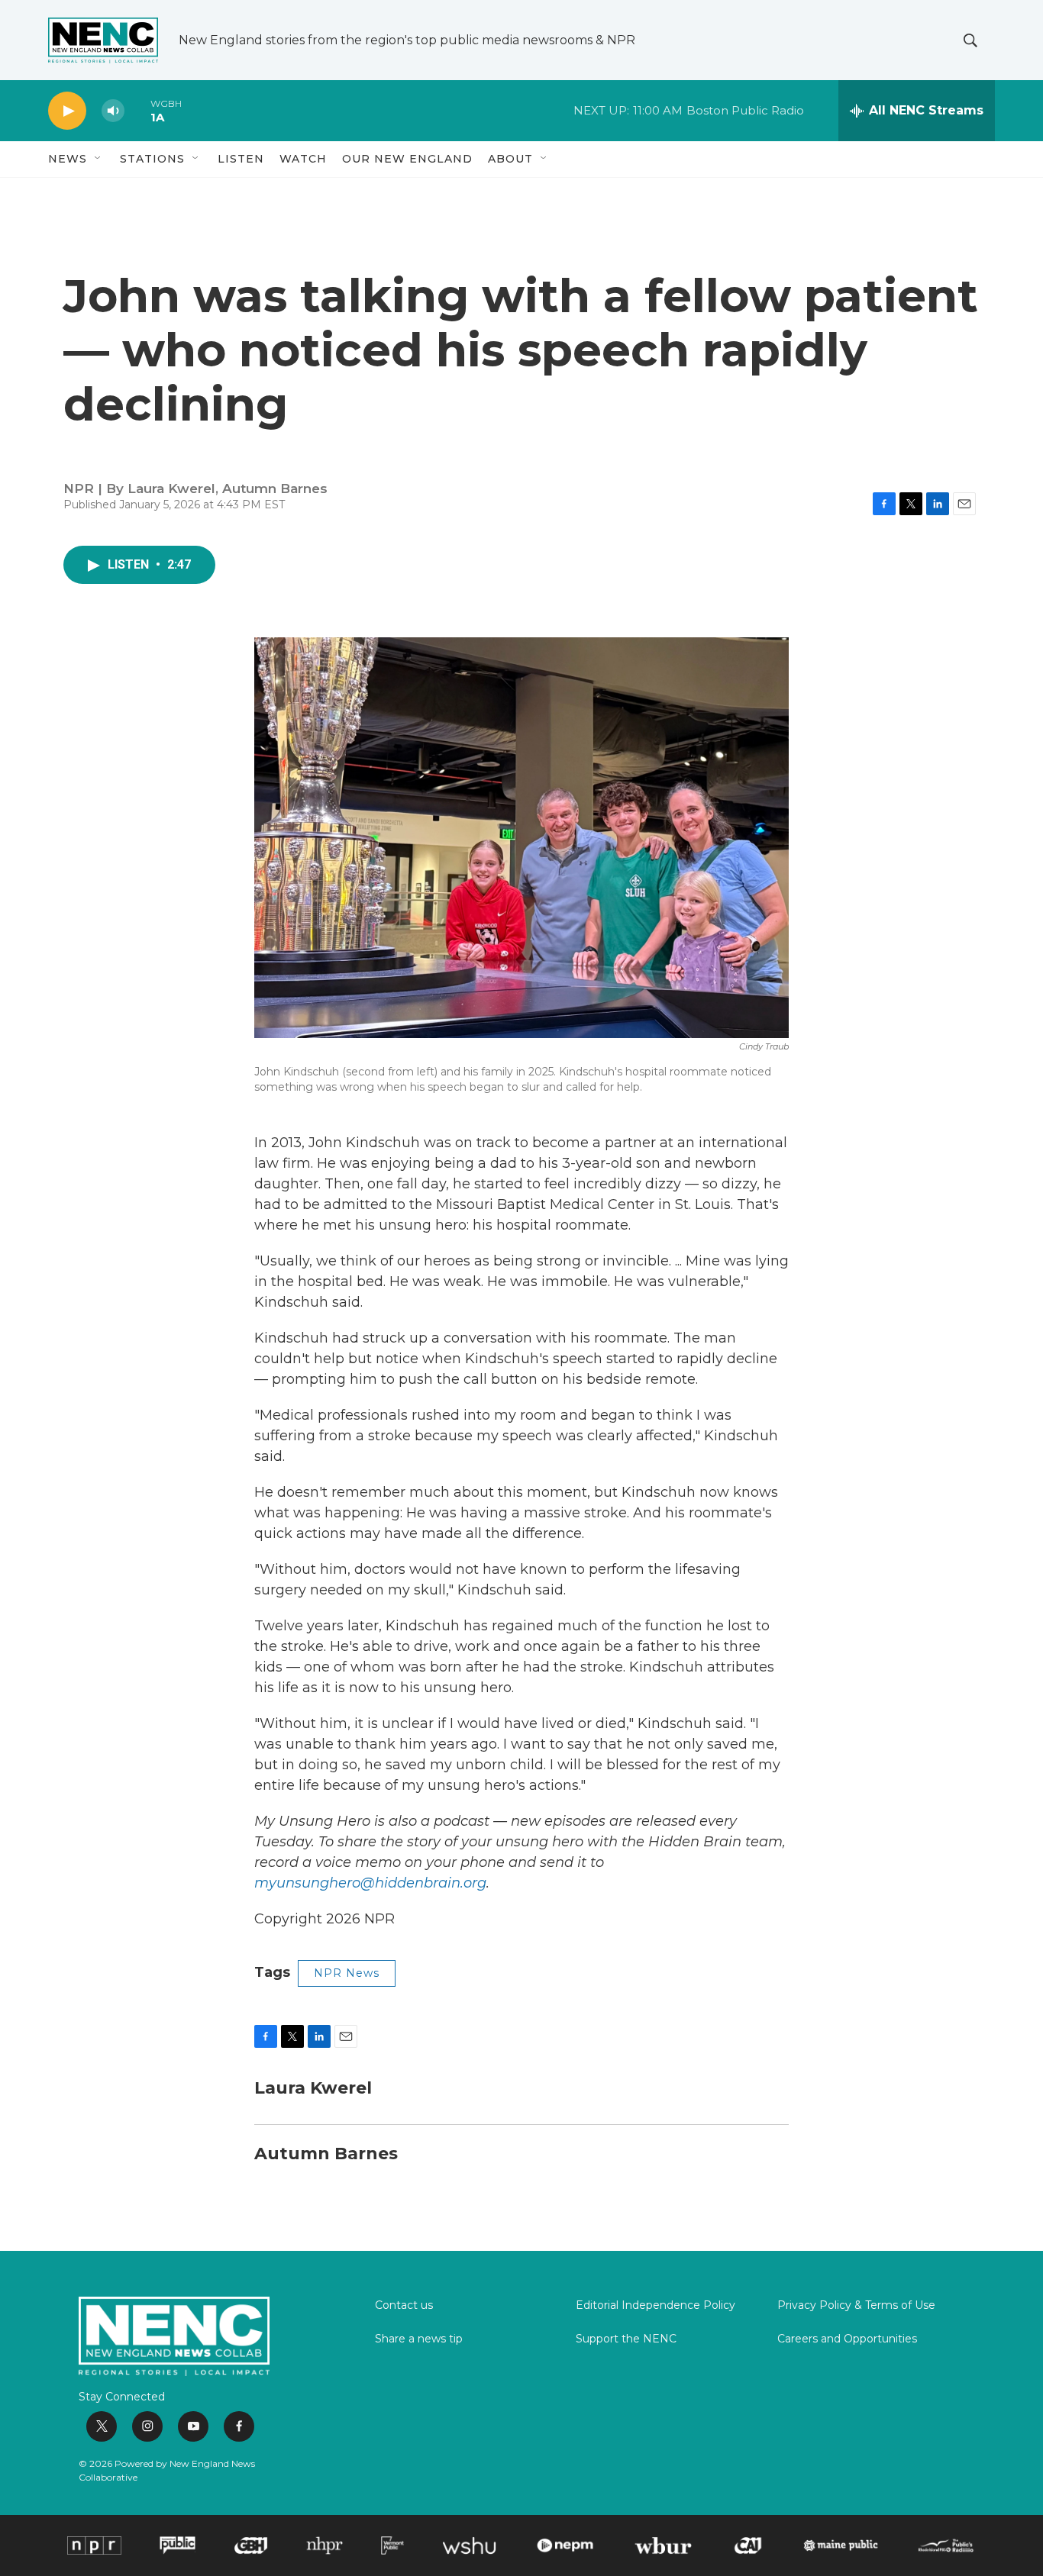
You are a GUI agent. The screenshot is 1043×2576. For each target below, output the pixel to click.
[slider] (137, 110)
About (510, 159)
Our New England (407, 159)
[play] (67, 111)
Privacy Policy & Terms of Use (856, 2306)
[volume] (113, 111)
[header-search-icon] (970, 40)
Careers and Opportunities (847, 2339)
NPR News (347, 1973)
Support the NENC (626, 2339)
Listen (241, 159)
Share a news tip (419, 2339)
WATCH (303, 159)
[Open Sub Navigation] (98, 159)
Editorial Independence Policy (656, 2306)
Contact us (404, 2306)
